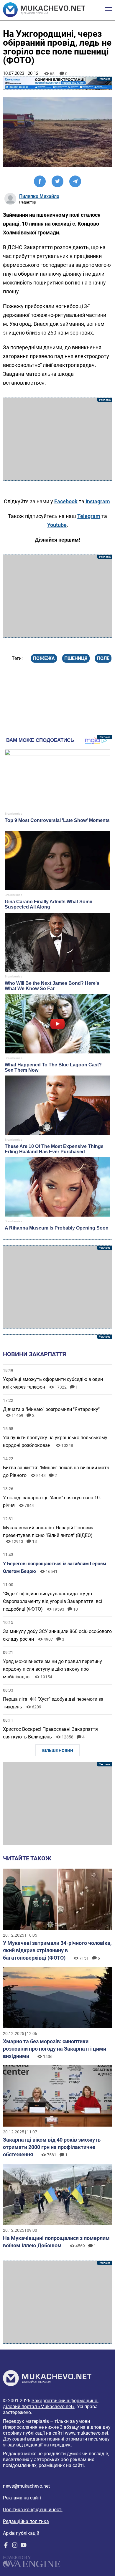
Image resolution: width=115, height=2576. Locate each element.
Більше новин (58, 1751)
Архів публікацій (21, 2533)
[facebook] (6, 2546)
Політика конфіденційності (33, 2510)
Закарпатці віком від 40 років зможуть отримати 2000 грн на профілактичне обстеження (52, 2147)
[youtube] (24, 2546)
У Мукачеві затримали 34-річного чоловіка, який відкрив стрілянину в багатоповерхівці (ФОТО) (57, 1950)
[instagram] (15, 2546)
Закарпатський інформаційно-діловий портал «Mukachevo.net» (51, 2404)
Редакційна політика (26, 2521)
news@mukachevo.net (26, 2486)
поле (103, 658)
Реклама (58, 83)
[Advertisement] (58, 439)
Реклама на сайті (22, 2498)
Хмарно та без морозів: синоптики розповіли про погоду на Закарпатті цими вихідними (55, 2049)
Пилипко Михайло (39, 196)
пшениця (76, 658)
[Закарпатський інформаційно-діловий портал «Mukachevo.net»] (44, 10)
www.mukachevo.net (87, 2433)
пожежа (44, 658)
